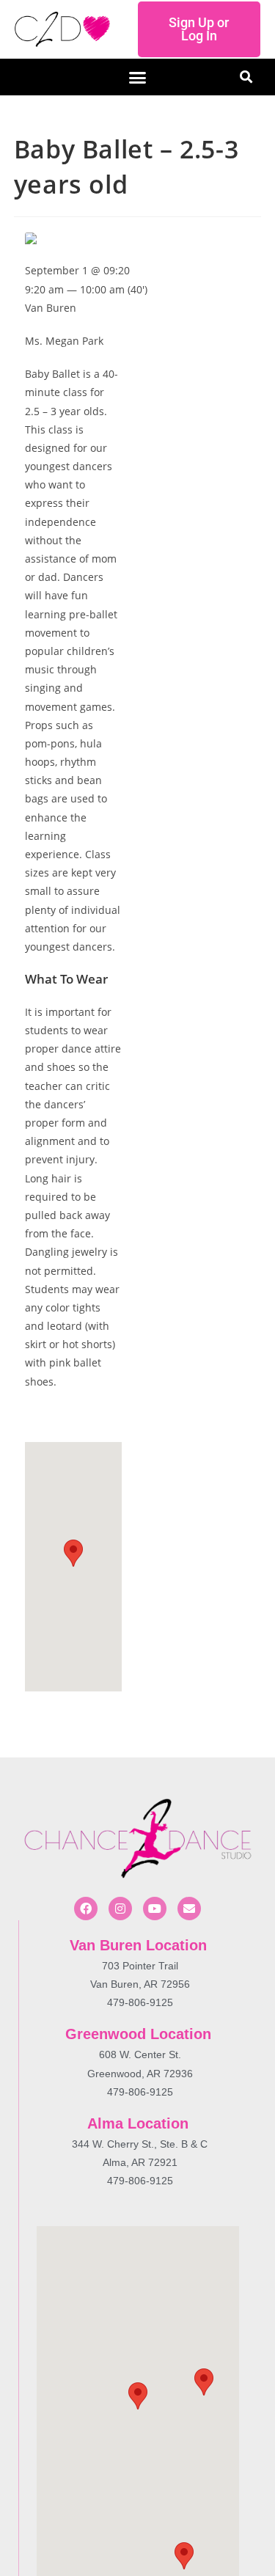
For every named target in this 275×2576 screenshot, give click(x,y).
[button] (138, 77)
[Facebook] (86, 1909)
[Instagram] (120, 1909)
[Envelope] (189, 1909)
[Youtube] (155, 1909)
